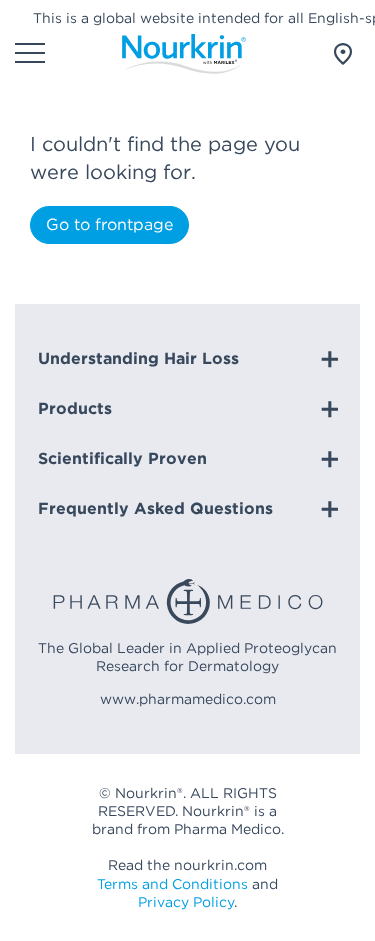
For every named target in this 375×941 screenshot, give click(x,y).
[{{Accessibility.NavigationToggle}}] (30, 55)
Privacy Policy (186, 902)
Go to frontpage (109, 224)
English (335, 54)
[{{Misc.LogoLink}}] (184, 54)
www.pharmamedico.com (188, 699)
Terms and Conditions (172, 884)
